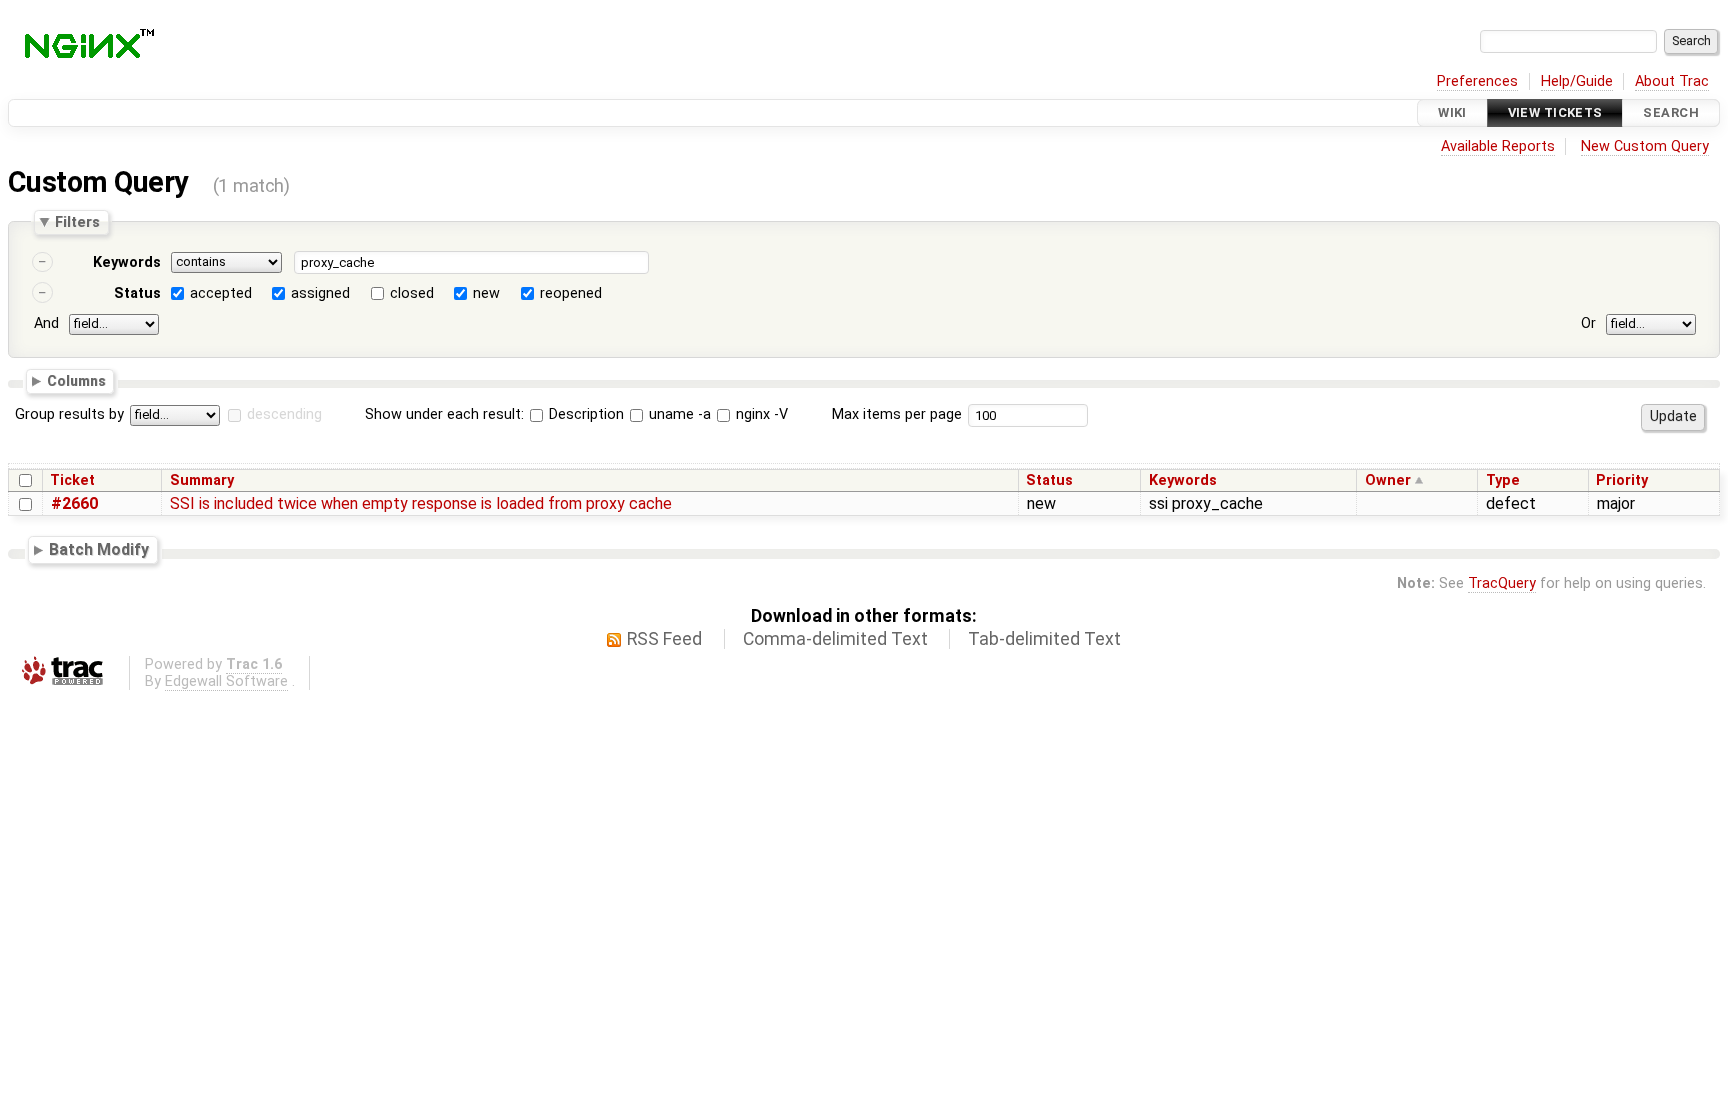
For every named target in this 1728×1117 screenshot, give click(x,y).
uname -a (678, 414)
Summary (202, 480)
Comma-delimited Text (835, 639)
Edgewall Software (226, 681)
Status (137, 293)
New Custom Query (1645, 146)
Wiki (1452, 112)
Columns (76, 380)
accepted (221, 293)
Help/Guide (1577, 81)
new (486, 293)
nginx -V (760, 414)
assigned (320, 293)
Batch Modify (99, 549)
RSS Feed (664, 639)
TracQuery (1502, 583)
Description (584, 414)
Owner (1388, 480)
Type (1503, 480)
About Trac (1672, 81)
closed (412, 293)
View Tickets (1555, 112)
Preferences (1477, 81)
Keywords (127, 262)
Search (1671, 112)
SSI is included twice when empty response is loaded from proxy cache (421, 503)
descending (284, 414)
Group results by (69, 414)
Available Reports (1498, 146)
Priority (1622, 480)
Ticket (72, 480)
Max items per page (897, 414)
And (46, 323)
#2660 (74, 503)
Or (1588, 323)
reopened (571, 293)
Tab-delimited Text (1044, 639)
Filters (77, 222)
